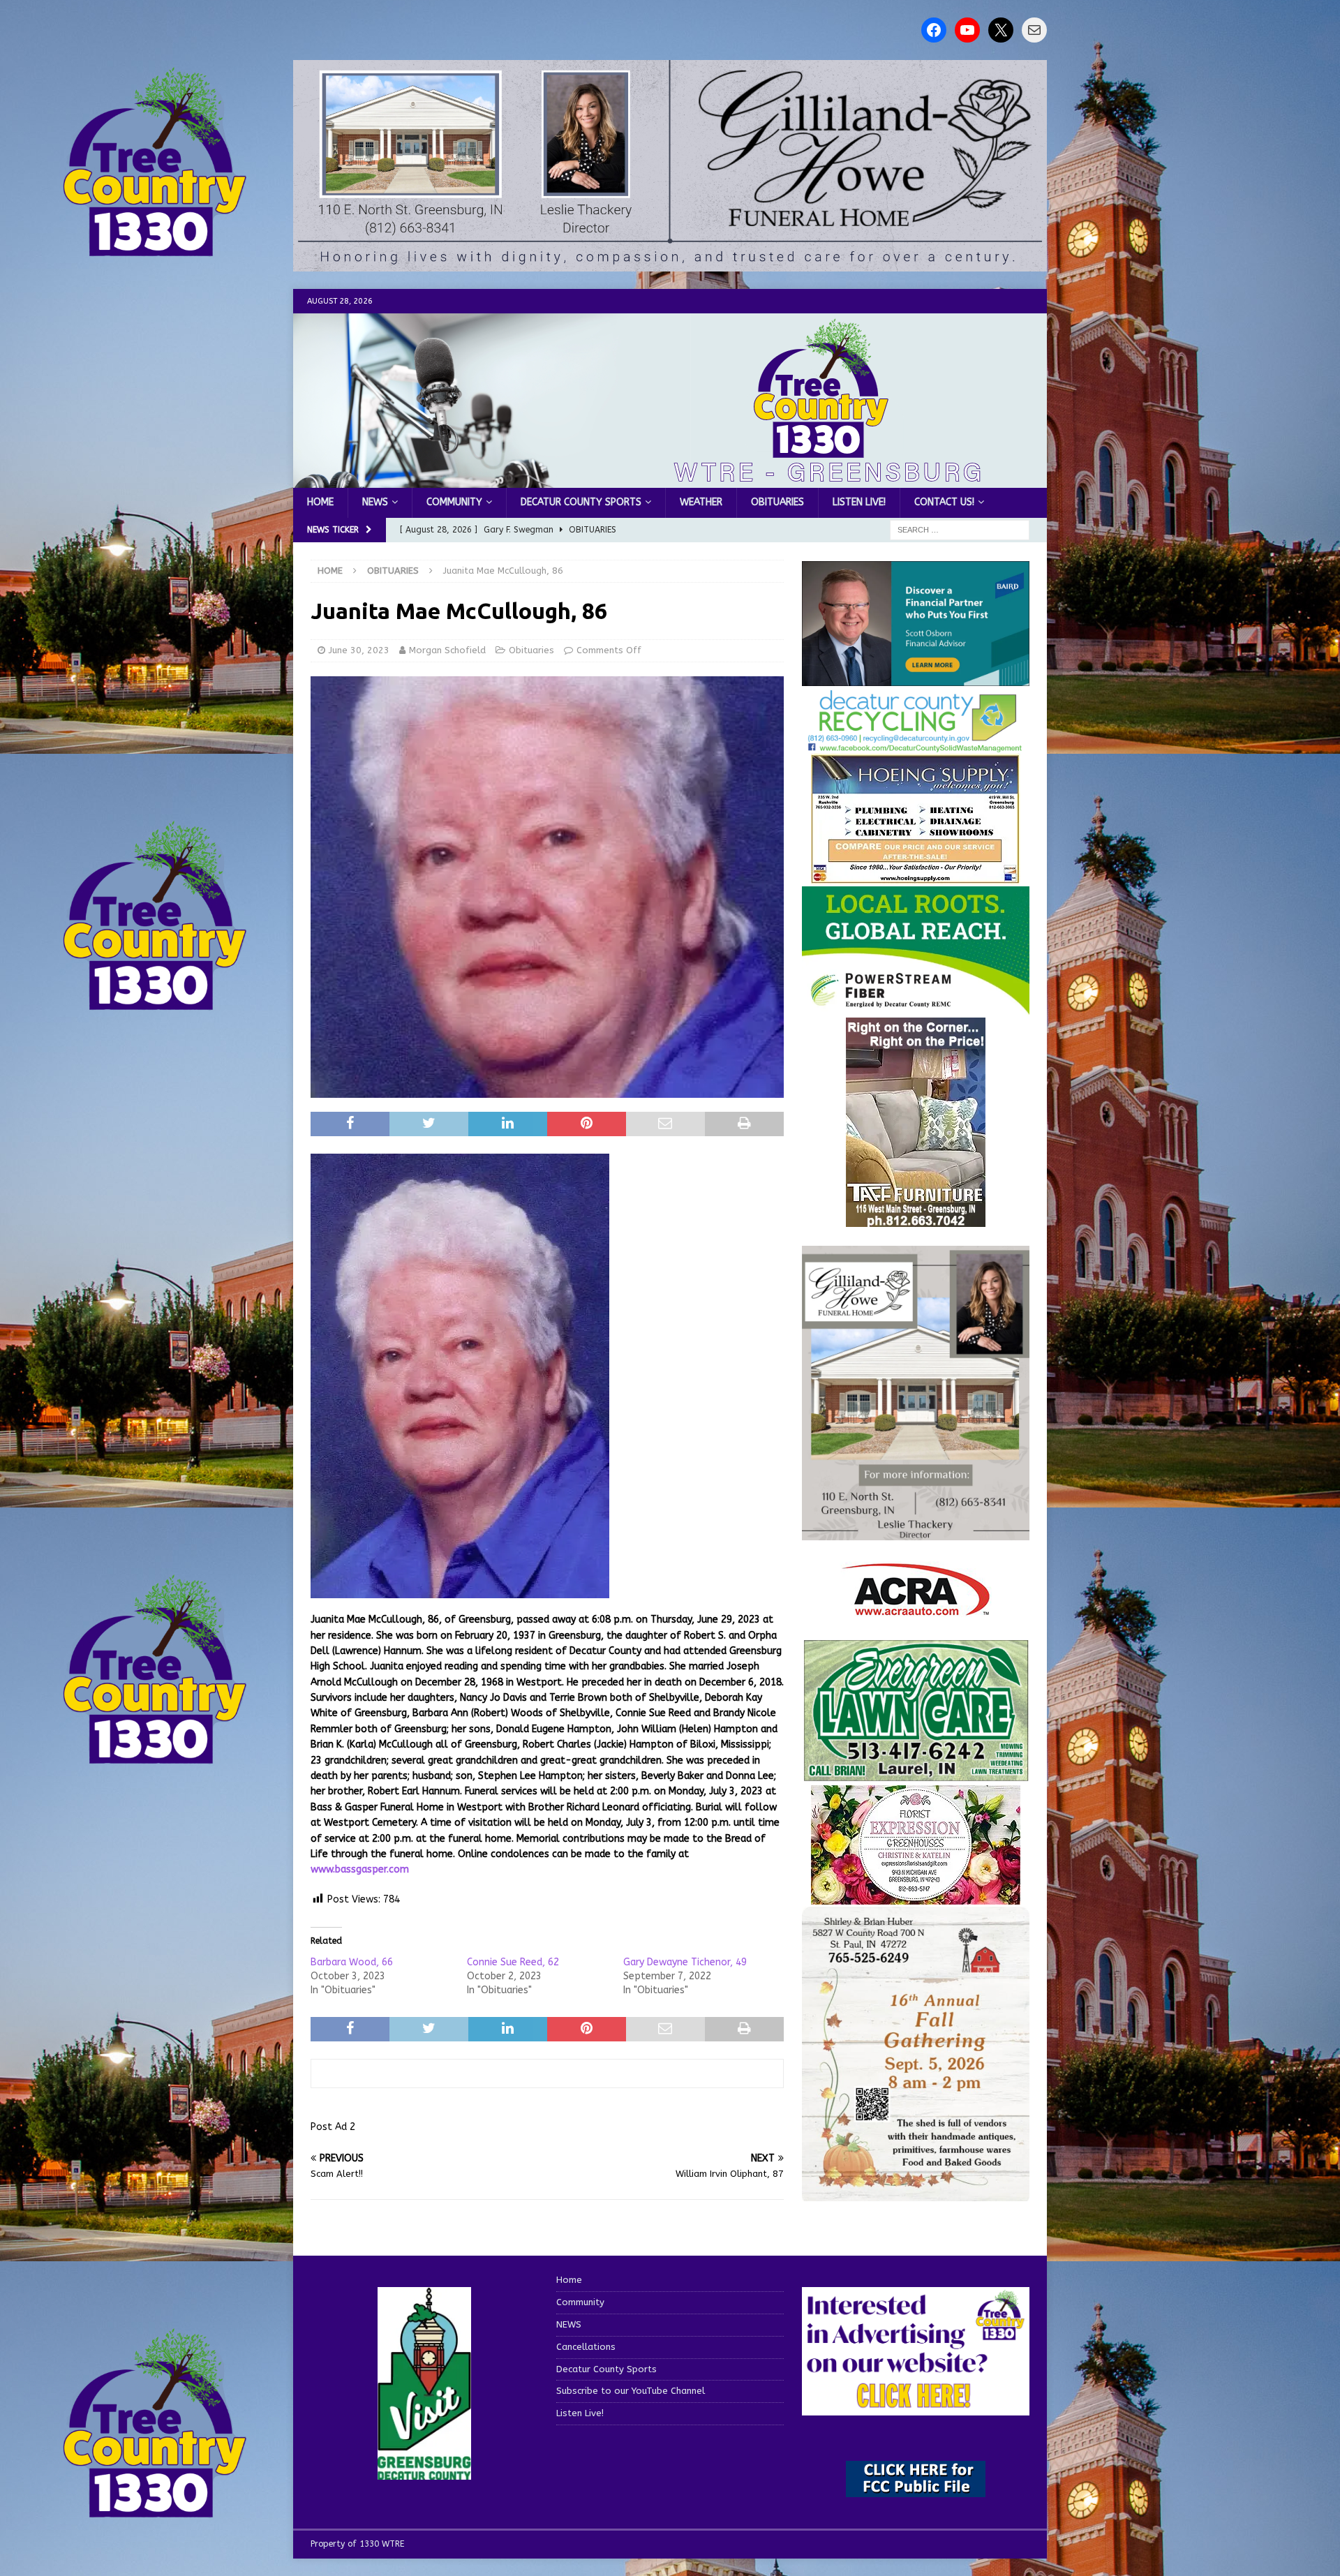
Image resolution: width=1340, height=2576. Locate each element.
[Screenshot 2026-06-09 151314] (916, 744)
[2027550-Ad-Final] (916, 678)
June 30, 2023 (359, 650)
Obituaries (777, 502)
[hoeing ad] (916, 876)
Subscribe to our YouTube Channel (631, 2391)
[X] (1001, 30)
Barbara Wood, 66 (352, 1962)
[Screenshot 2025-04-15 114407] (916, 1775)
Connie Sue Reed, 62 (513, 1962)
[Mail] (1034, 30)
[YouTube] (967, 30)
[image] (916, 2193)
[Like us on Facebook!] (934, 30)
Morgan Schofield (447, 650)
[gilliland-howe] (916, 1532)
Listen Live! (859, 502)
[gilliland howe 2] (670, 263)
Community (454, 502)
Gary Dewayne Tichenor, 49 (685, 1962)
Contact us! (944, 502)
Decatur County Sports (581, 502)
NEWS (375, 502)
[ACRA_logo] (916, 1608)
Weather (701, 502)
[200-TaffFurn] (916, 1219)
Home (320, 502)
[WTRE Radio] (670, 480)
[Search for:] (960, 529)
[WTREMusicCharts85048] (916, 1897)
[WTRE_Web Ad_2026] (916, 1008)
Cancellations (586, 2347)
